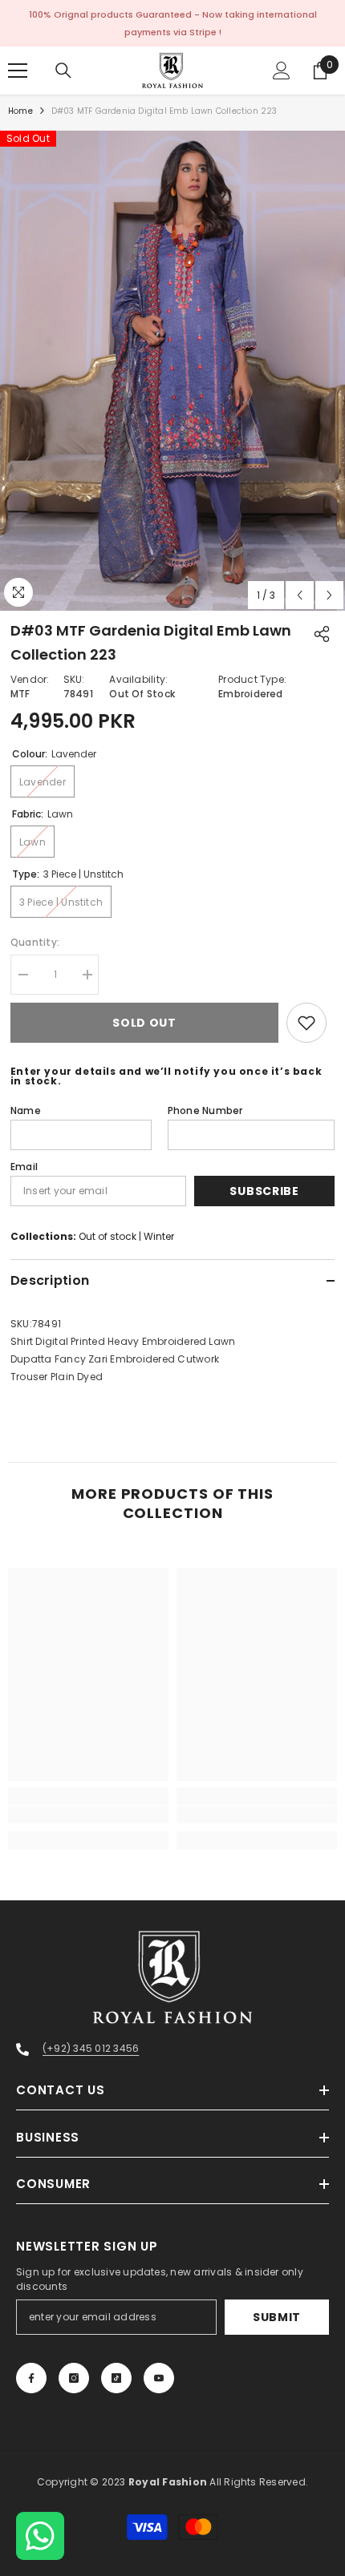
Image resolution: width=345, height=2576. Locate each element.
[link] (88, 1815)
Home (20, 111)
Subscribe (264, 1191)
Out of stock (108, 1236)
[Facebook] (31, 2378)
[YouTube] (159, 2378)
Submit (277, 2317)
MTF (20, 694)
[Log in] (282, 71)
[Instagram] (74, 2378)
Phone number (205, 1110)
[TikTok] (116, 2378)
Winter (159, 1236)
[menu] (18, 71)
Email (24, 1167)
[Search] (63, 71)
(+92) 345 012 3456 (91, 2048)
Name (26, 1110)
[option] (172, 371)
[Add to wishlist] (306, 1023)
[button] (300, 595)
